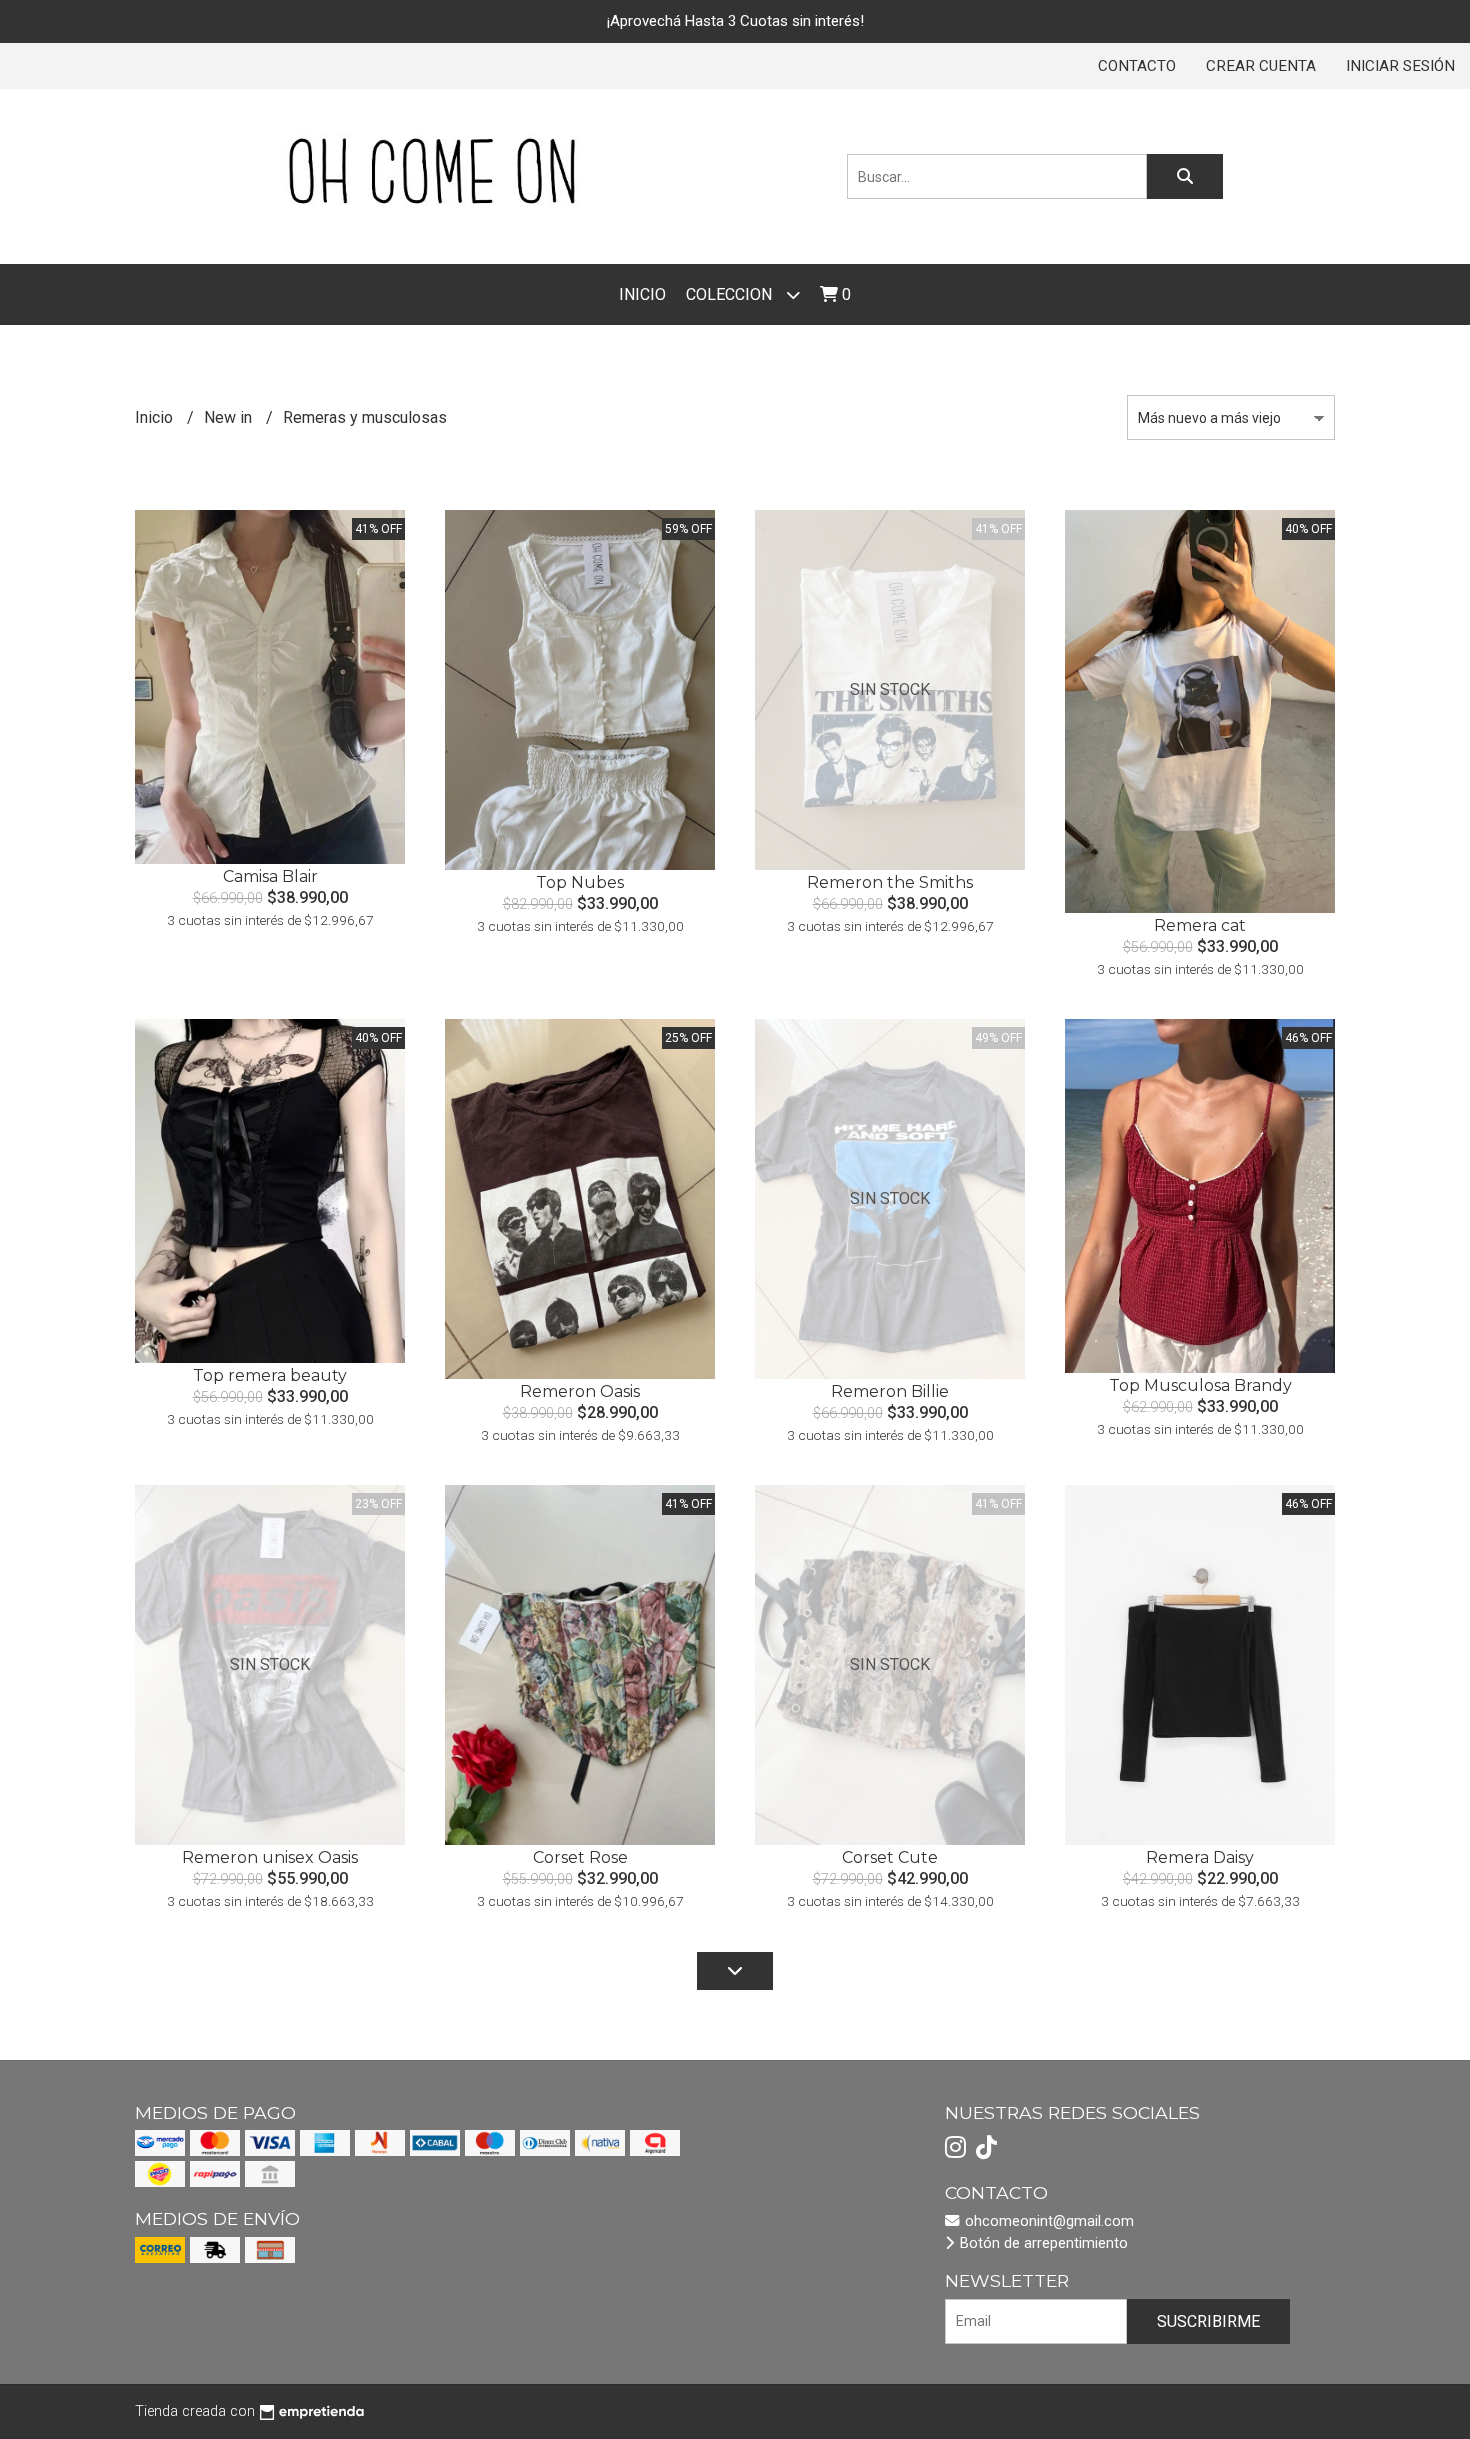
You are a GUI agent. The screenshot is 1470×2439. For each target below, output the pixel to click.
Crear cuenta (1261, 66)
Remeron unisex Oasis (270, 1857)
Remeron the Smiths (890, 882)
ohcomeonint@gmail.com (1047, 2221)
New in (230, 417)
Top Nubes (580, 882)
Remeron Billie (890, 1391)
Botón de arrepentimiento (1042, 2243)
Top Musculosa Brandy (1200, 1385)
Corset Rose (580, 1857)
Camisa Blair (270, 876)
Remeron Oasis (580, 1391)
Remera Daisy (1200, 1857)
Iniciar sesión (1400, 66)
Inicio (642, 294)
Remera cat (1200, 925)
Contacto (1137, 66)
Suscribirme (1208, 2321)
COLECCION (731, 294)
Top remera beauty (270, 1375)
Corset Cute (890, 1857)
